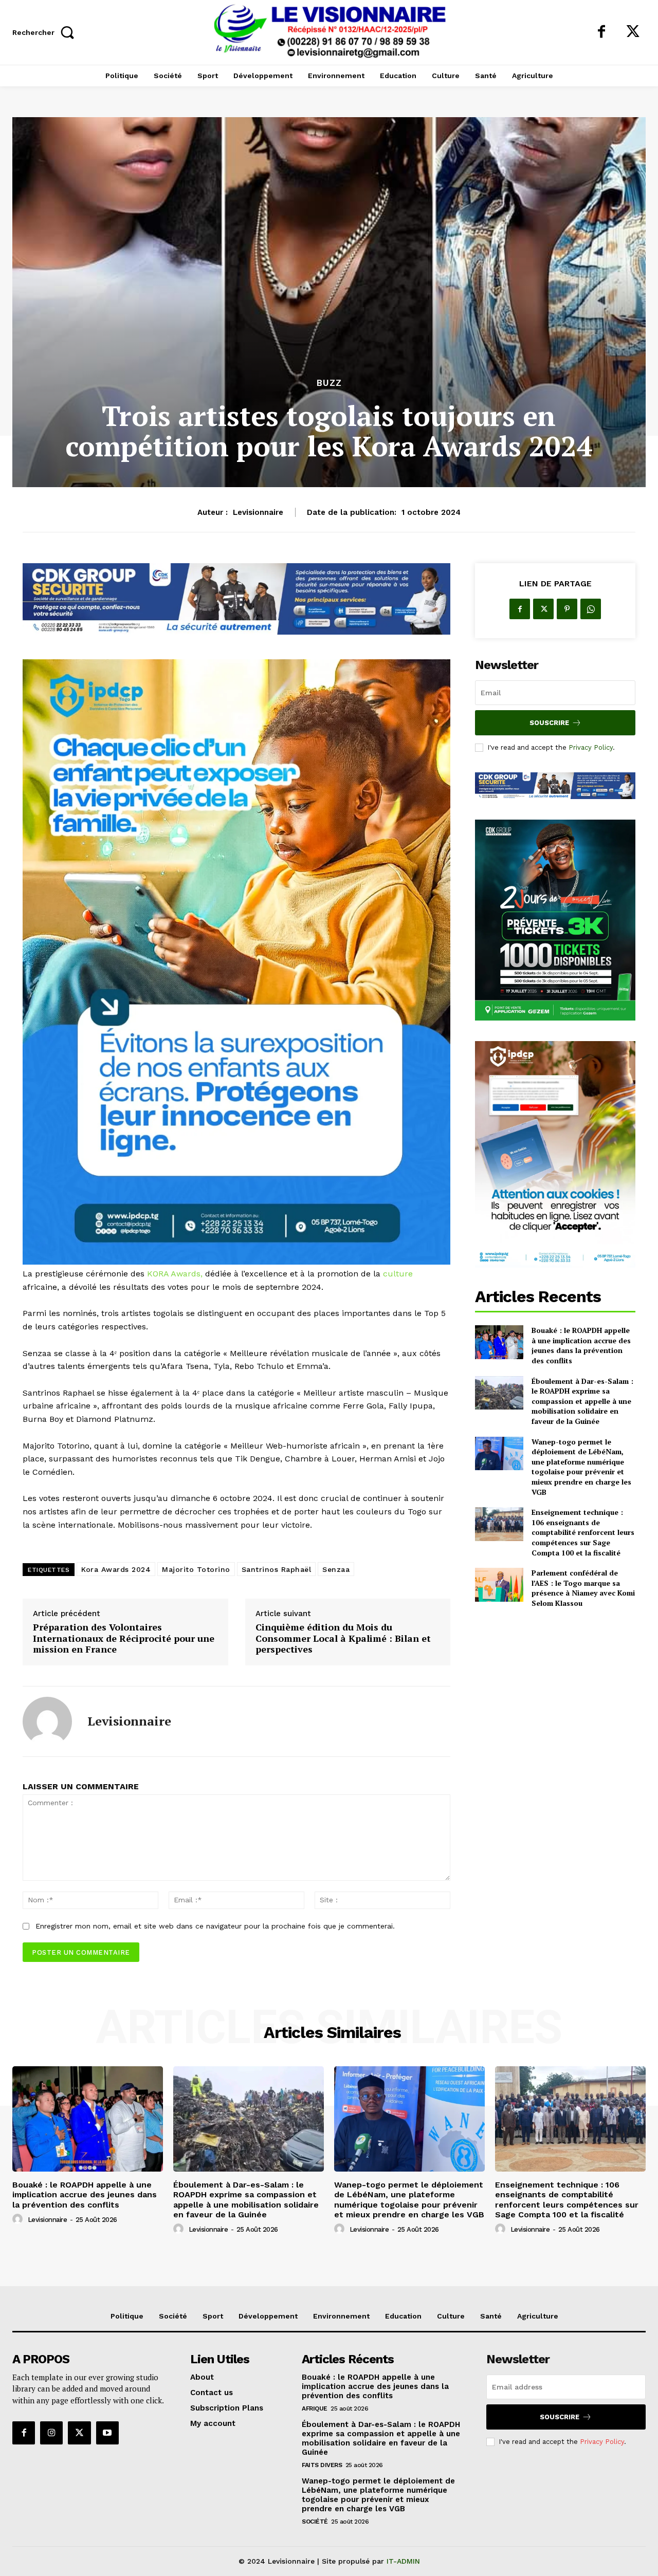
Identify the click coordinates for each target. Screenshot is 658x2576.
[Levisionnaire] (47, 1721)
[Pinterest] (567, 609)
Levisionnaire (258, 512)
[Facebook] (601, 32)
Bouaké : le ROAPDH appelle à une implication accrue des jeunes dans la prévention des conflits (581, 1345)
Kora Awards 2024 (116, 1569)
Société (315, 2522)
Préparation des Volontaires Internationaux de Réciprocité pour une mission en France (124, 1638)
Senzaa (336, 1569)
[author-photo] (19, 2219)
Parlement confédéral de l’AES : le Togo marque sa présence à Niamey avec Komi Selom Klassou (583, 1588)
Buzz (329, 383)
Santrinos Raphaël (277, 1569)
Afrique (315, 2408)
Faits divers (322, 2465)
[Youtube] (107, 2433)
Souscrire (549, 723)
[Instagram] (51, 2433)
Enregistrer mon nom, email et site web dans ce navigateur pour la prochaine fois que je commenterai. (215, 1926)
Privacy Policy (591, 747)
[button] (46, 32)
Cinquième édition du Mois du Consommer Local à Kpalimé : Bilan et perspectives (343, 1638)
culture (398, 1274)
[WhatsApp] (591, 609)
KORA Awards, (175, 1274)
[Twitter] (633, 32)
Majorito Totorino (196, 1569)
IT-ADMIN (403, 2561)
